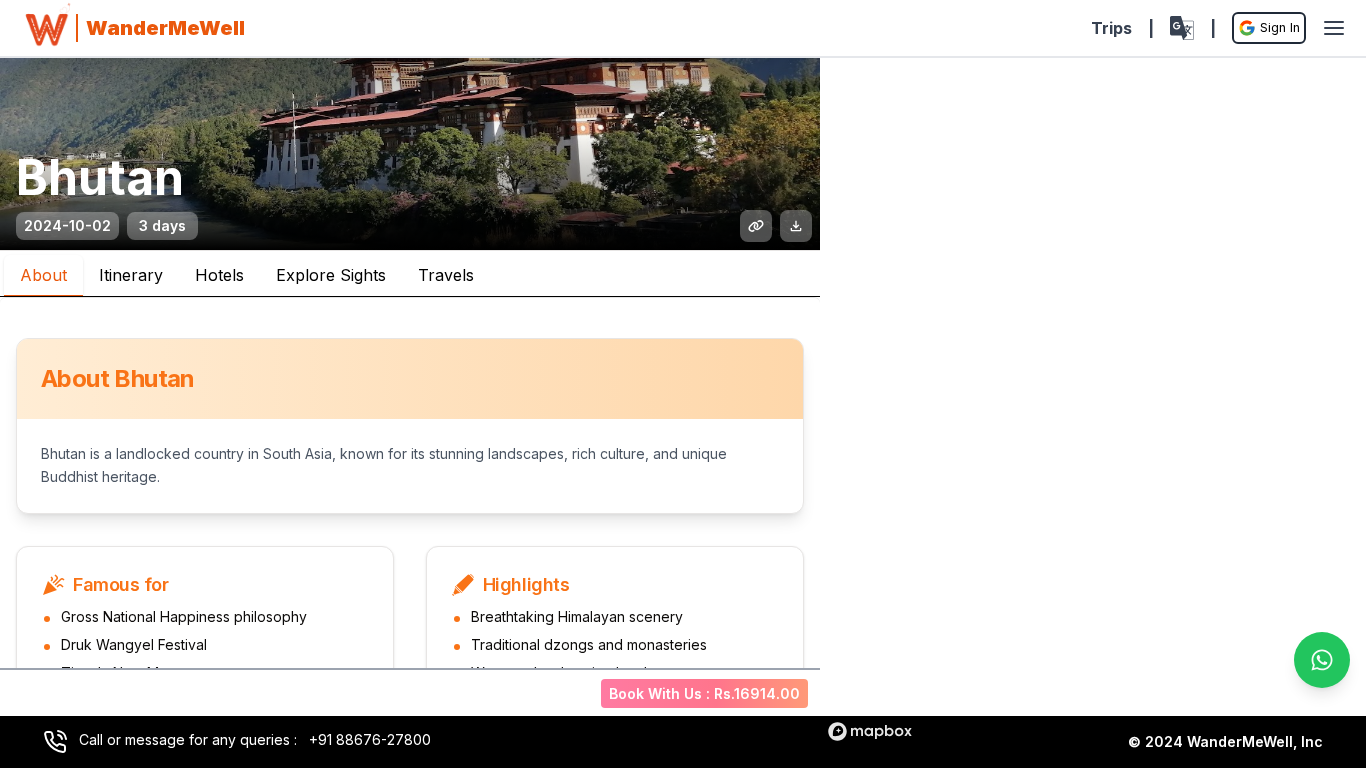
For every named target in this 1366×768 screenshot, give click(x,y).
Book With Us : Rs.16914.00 (704, 693)
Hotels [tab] (219, 275)
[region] (1093, 403)
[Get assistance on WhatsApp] (1322, 660)
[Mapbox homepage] (870, 731)
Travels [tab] (446, 275)
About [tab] (43, 275)
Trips (1111, 28)
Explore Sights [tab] (331, 275)
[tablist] (410, 274)
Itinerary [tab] (131, 275)
